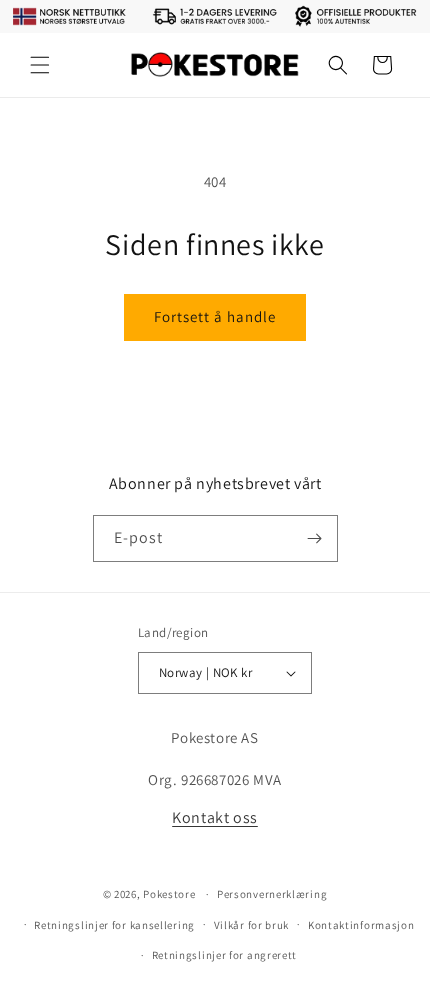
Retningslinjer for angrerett (225, 955)
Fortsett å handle (215, 316)
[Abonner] (315, 538)
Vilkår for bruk (252, 925)
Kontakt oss (215, 817)
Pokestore (169, 894)
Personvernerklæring (272, 894)
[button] (40, 65)
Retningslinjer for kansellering (114, 925)
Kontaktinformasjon (361, 925)
